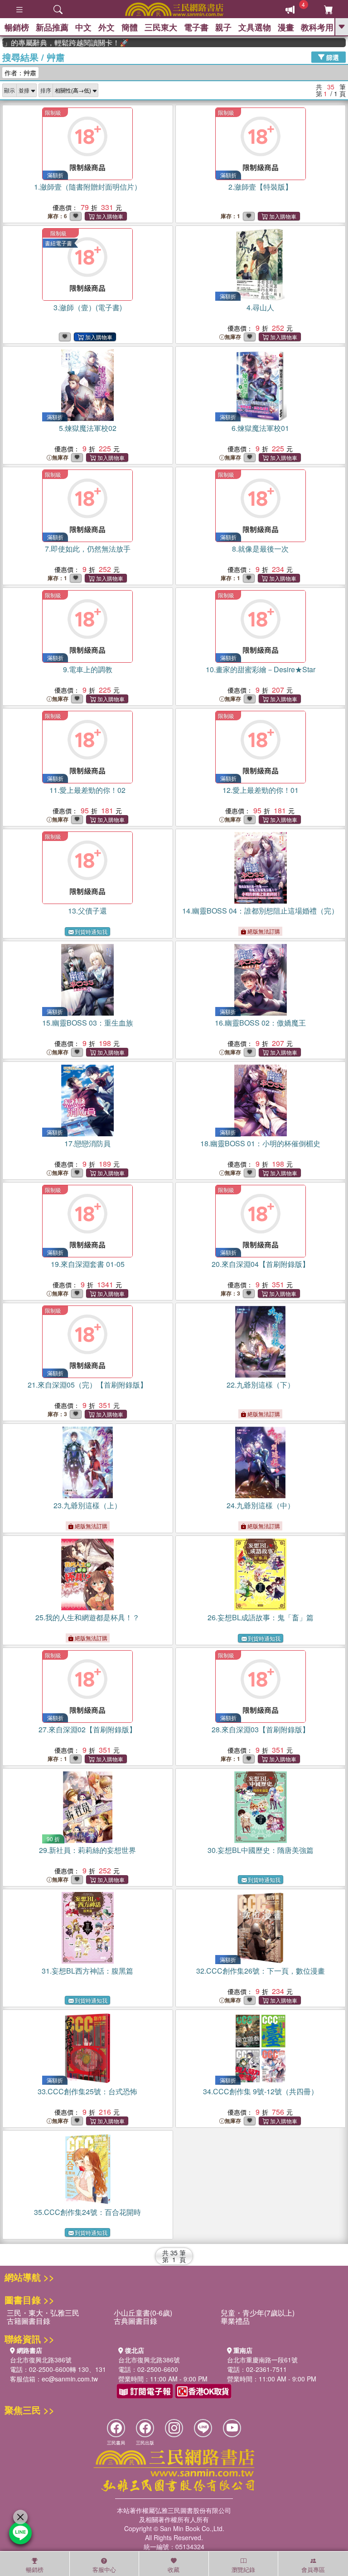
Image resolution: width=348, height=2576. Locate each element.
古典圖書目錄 (135, 2321)
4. (260, 307)
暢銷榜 (17, 27)
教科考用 (317, 27)
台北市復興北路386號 (41, 2360)
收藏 (174, 2569)
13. (87, 911)
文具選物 (255, 27)
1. (88, 187)
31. (87, 1971)
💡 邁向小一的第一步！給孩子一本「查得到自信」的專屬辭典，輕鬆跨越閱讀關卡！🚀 (49, 43)
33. (87, 2091)
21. (87, 1385)
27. (87, 1729)
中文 (83, 27)
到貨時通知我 (91, 931)
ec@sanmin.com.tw (70, 2379)
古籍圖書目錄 (29, 2321)
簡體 (130, 27)
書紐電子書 (58, 243)
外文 (106, 27)
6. (260, 428)
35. (87, 2212)
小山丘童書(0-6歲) (143, 2313)
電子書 (196, 27)
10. (261, 669)
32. (261, 1971)
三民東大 (161, 27)
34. (261, 2091)
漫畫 (286, 27)
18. (260, 1143)
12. (261, 790)
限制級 (53, 112)
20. (261, 1264)
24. (261, 1505)
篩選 (332, 57)
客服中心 (104, 2569)
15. (88, 1023)
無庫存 (233, 337)
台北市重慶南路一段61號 (262, 2360)
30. (261, 1850)
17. (87, 1143)
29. (87, 1850)
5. (88, 428)
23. (87, 1505)
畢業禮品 (235, 2321)
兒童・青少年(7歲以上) (258, 2313)
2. (260, 187)
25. (87, 1617)
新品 (52, 27)
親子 (223, 27)
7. (88, 549)
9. (88, 669)
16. (260, 1023)
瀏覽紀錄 (243, 2569)
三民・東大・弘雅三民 (43, 2313)
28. (261, 1729)
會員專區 (313, 2569)
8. (260, 549)
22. (261, 1385)
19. (88, 1264)
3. (88, 307)
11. (87, 790)
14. (260, 911)
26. (261, 1617)
